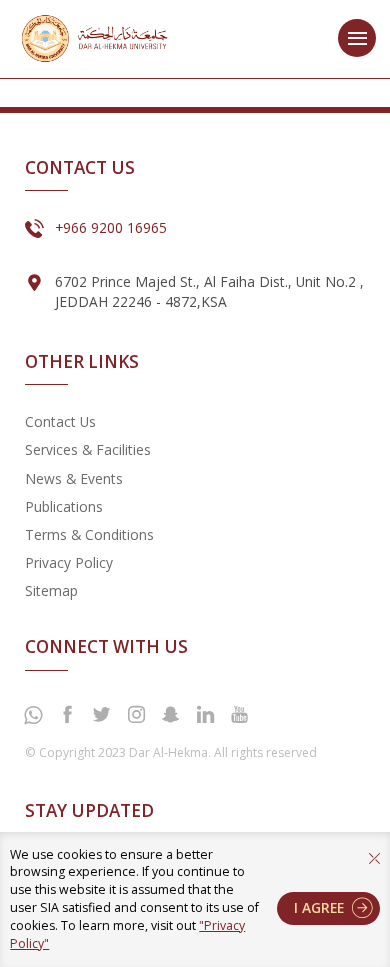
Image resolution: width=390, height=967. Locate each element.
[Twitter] (102, 715)
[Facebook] (67, 715)
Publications (64, 506)
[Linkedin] (205, 715)
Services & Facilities (88, 449)
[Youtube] (239, 715)
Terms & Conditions (89, 534)
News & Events (74, 478)
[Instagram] (136, 715)
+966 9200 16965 (111, 227)
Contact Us (60, 421)
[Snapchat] (171, 715)
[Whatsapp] (33, 716)
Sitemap (51, 590)
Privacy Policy (69, 562)
